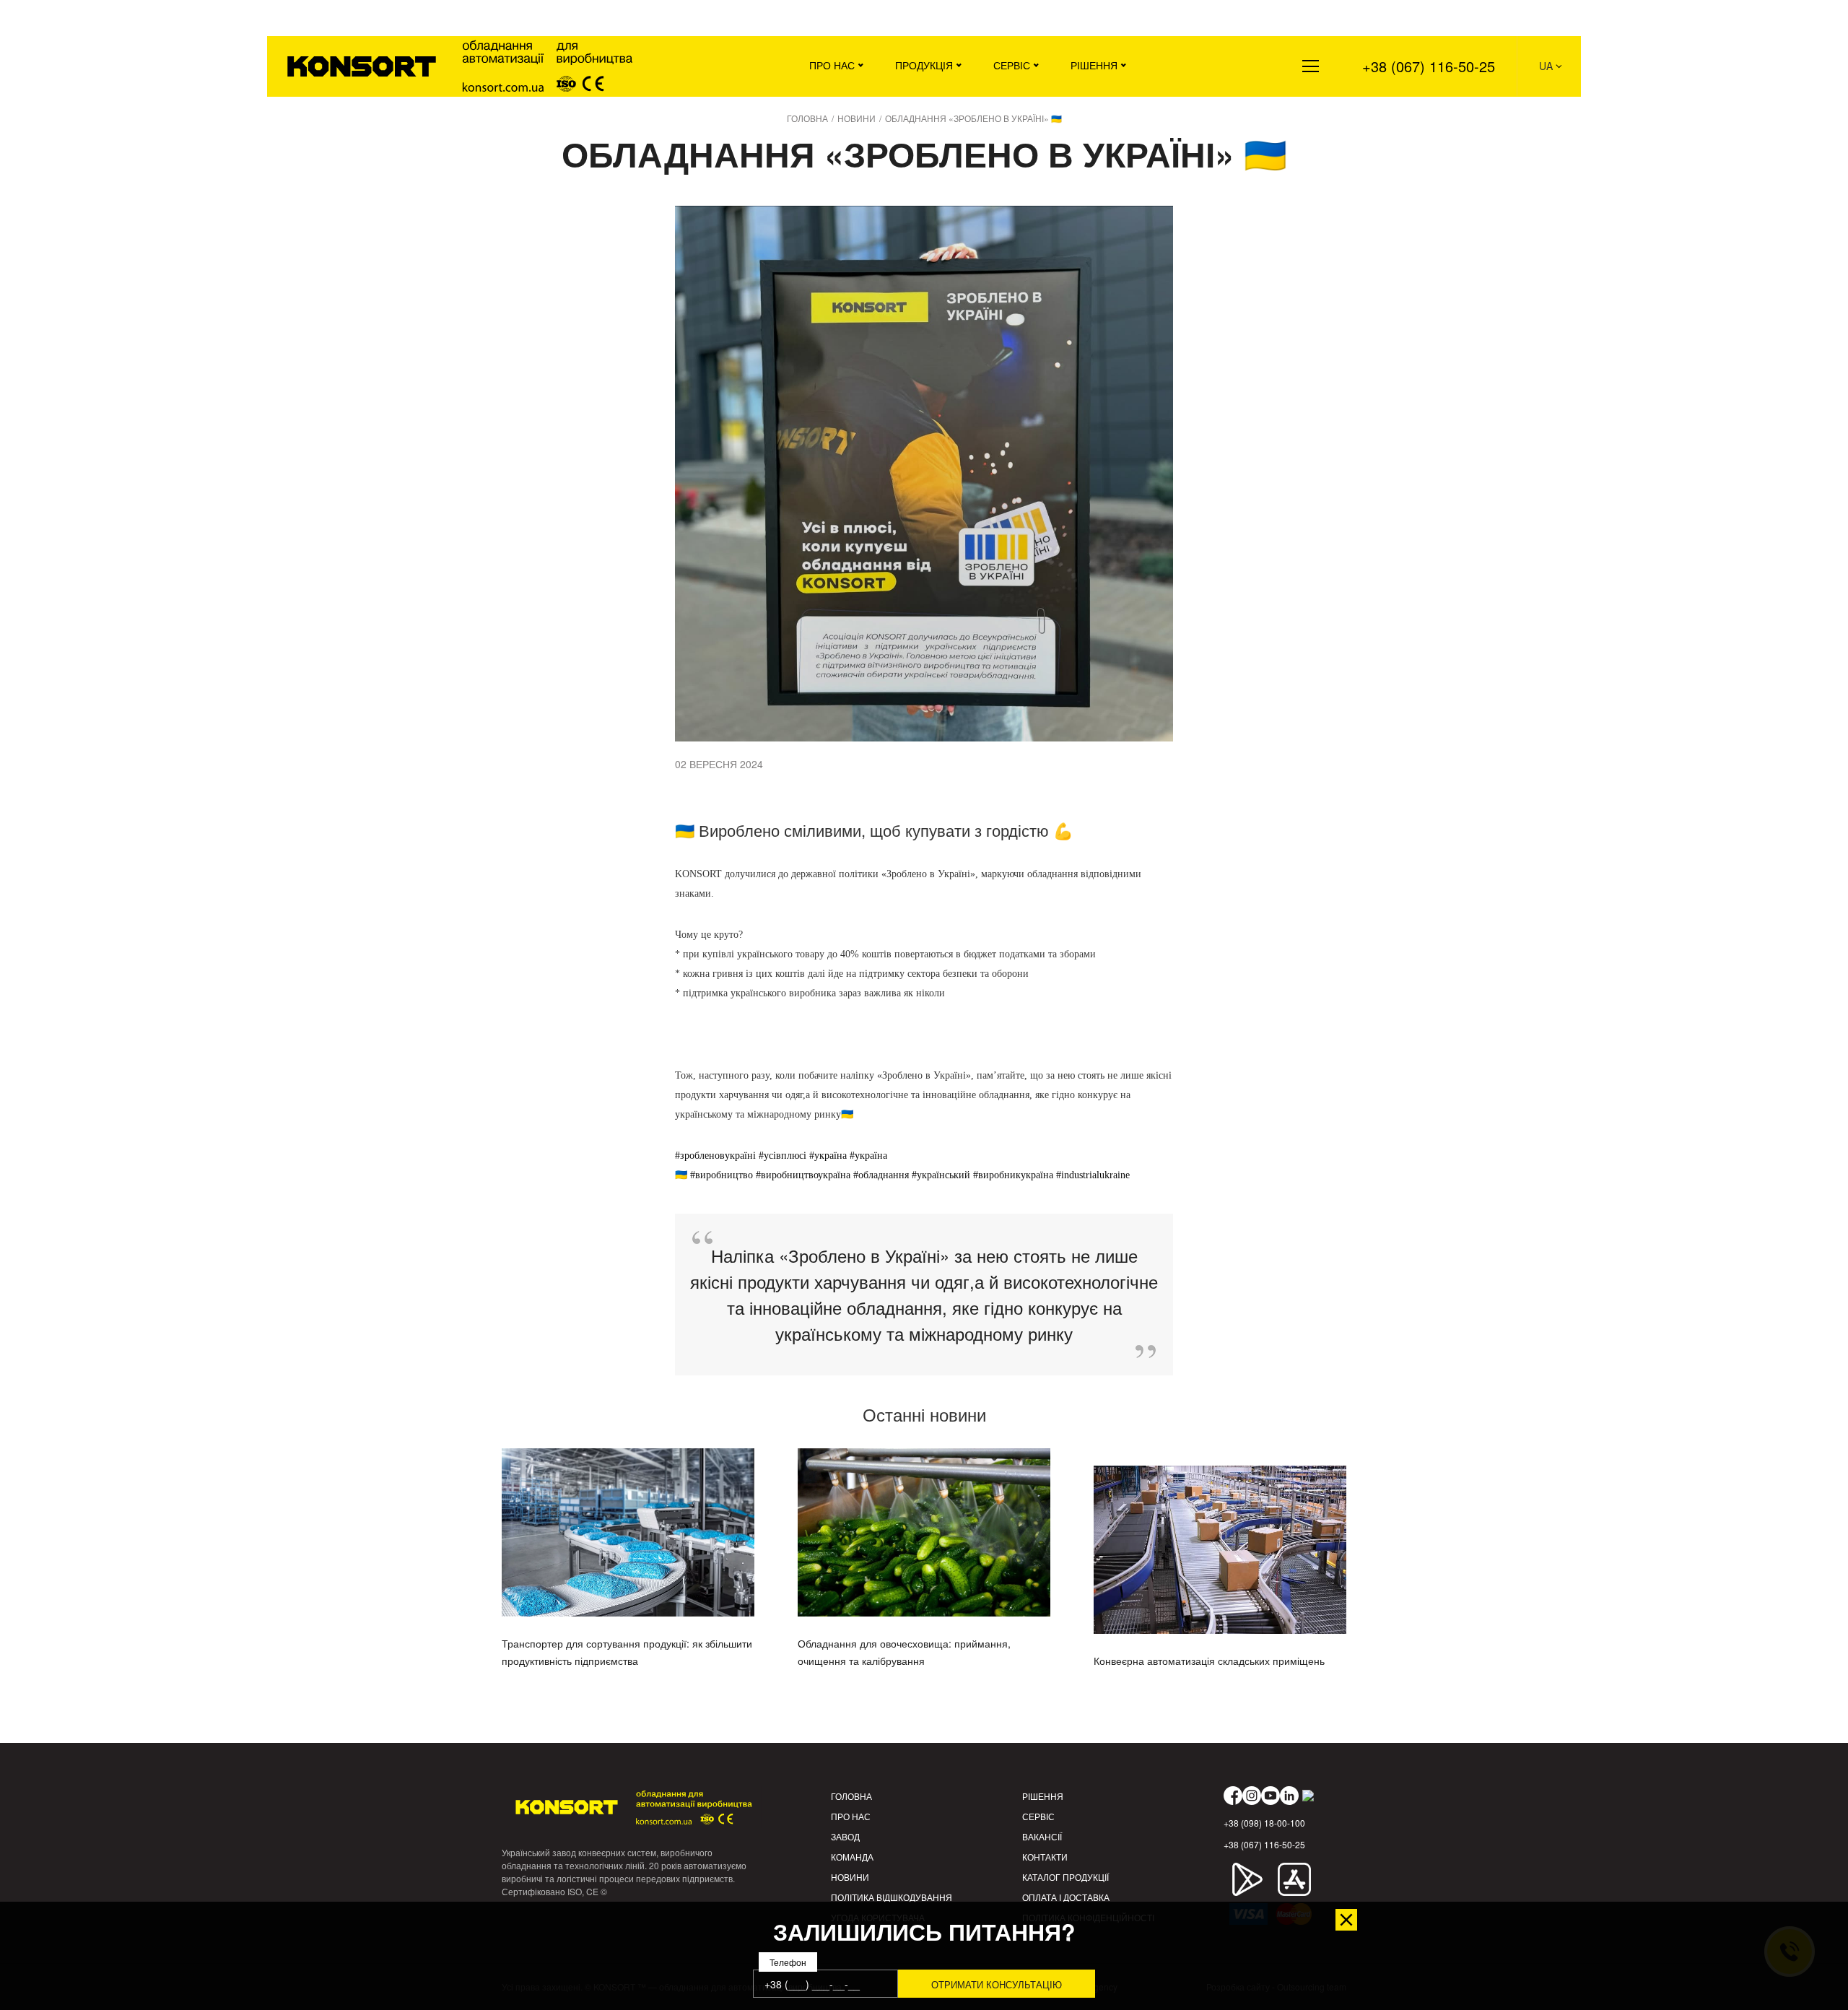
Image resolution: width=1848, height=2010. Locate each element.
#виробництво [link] (722, 1175)
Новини (850, 1877)
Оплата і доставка (1066, 1897)
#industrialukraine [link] (1093, 1175)
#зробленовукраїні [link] (715, 1156)
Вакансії (1042, 1836)
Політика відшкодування (892, 1897)
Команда (852, 1857)
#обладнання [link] (881, 1175)
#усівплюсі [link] (783, 1156)
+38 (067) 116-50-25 (1429, 66)
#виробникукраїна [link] (1013, 1175)
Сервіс (1012, 65)
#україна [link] (828, 1156)
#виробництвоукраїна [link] (803, 1175)
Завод (845, 1836)
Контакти (1045, 1857)
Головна (851, 1796)
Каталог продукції (1065, 1877)
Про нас (832, 65)
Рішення (1094, 65)
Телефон (788, 1963)
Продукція (924, 65)
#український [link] (941, 1175)
